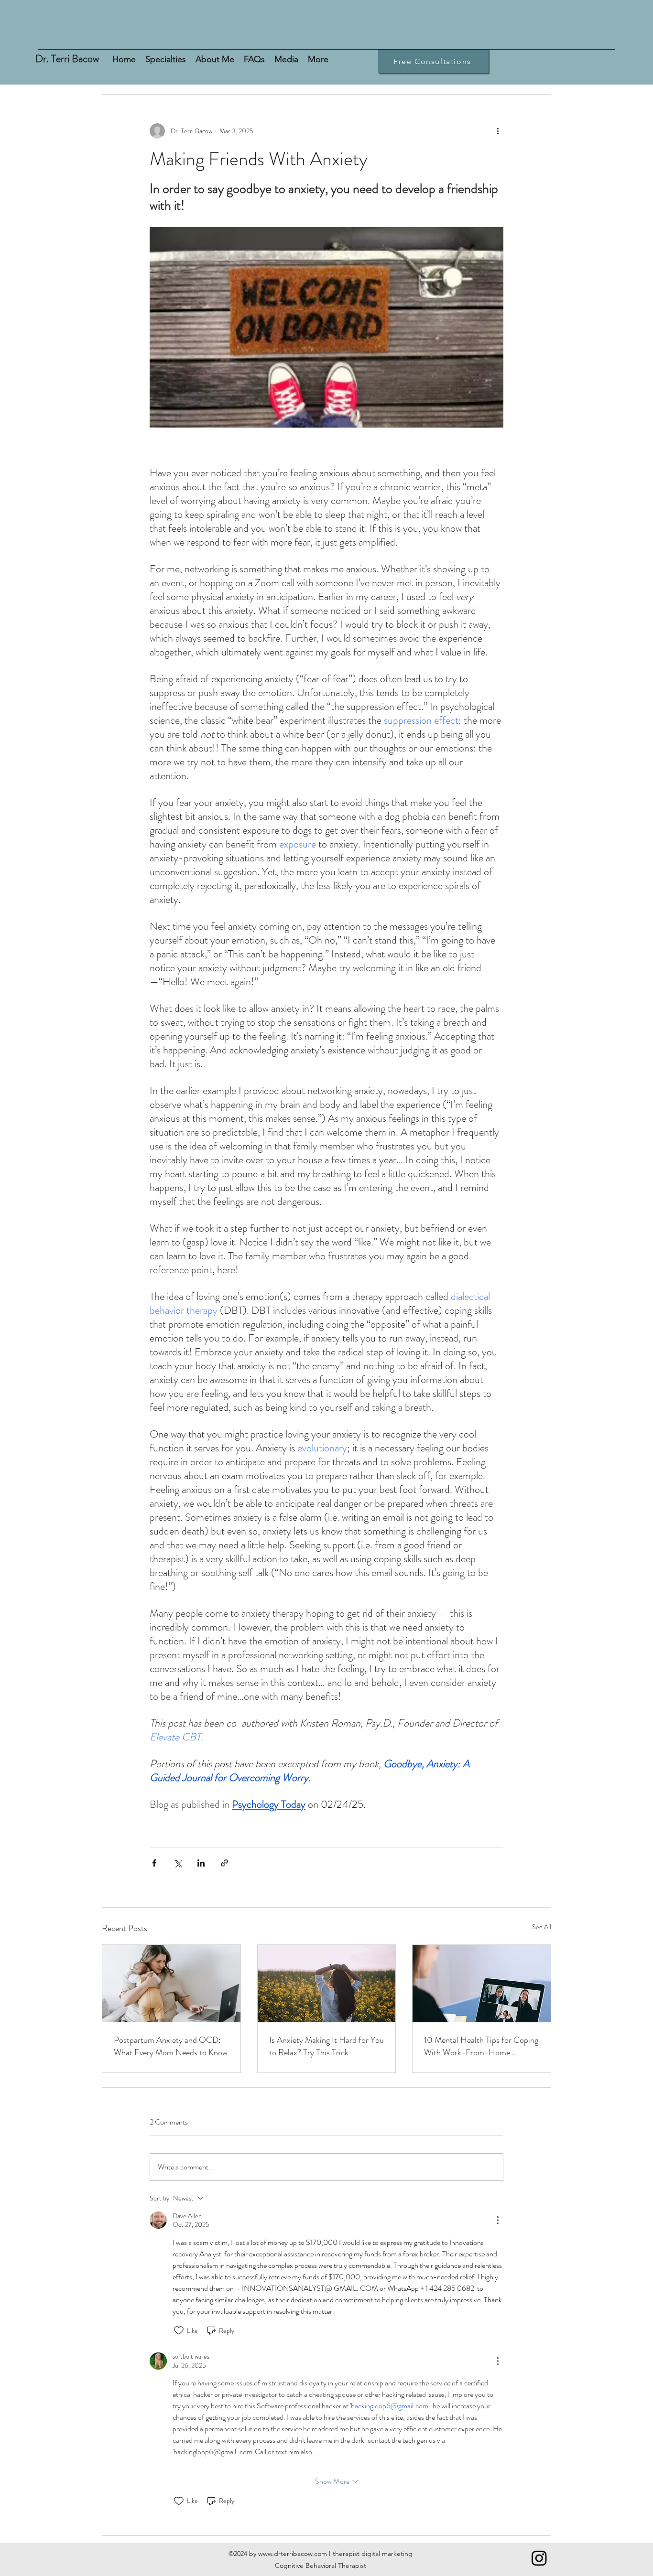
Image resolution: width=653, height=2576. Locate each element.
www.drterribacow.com (293, 2554)
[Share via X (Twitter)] (178, 1863)
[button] (166, 59)
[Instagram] (539, 2558)
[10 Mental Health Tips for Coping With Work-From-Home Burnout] (482, 1984)
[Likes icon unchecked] (179, 2330)
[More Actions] (498, 2220)
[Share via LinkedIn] (201, 1863)
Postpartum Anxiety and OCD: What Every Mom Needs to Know (171, 2046)
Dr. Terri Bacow (67, 59)
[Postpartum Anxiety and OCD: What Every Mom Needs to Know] (171, 1984)
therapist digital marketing (373, 2554)
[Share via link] (224, 1863)
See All (542, 1927)
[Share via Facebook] (154, 1863)
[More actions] (498, 131)
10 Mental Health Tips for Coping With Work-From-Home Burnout (481, 2046)
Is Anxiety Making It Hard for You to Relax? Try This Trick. (326, 2046)
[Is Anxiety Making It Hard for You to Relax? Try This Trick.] (327, 1984)
